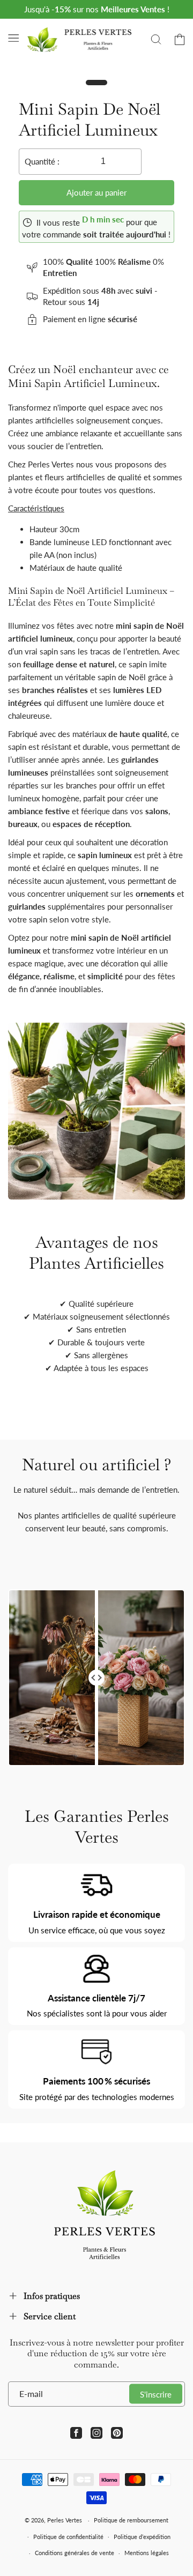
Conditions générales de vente (75, 2553)
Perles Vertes (65, 2520)
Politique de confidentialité (68, 2537)
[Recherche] (156, 39)
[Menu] (13, 38)
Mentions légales (147, 2553)
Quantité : (42, 161)
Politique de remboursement (131, 2520)
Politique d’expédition (142, 2537)
